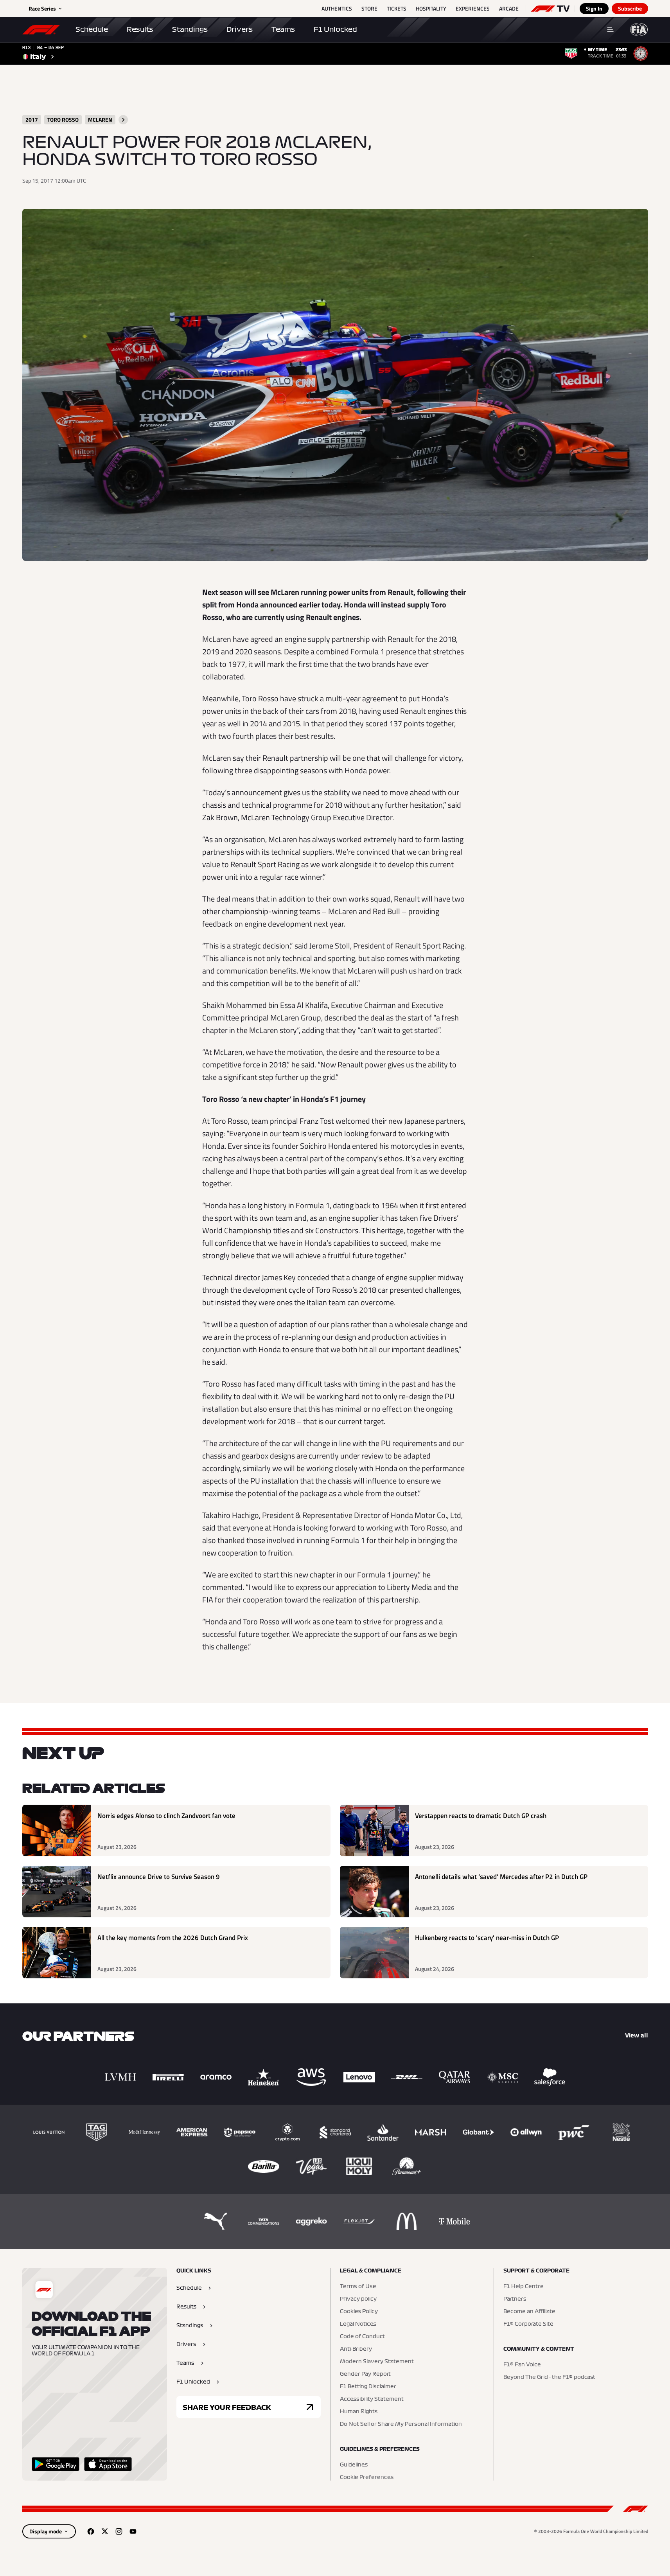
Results (140, 29)
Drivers (240, 29)
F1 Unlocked (335, 29)
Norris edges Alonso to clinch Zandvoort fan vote (166, 1816)
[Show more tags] (123, 120)
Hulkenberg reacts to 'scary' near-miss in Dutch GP (487, 1938)
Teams (283, 29)
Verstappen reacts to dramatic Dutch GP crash (481, 1816)
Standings (190, 29)
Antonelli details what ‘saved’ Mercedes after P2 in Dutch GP (501, 1877)
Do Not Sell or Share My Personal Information (401, 2424)
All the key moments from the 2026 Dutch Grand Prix (173, 1938)
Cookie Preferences (367, 2477)
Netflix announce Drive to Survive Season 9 (159, 1877)
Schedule (92, 29)
